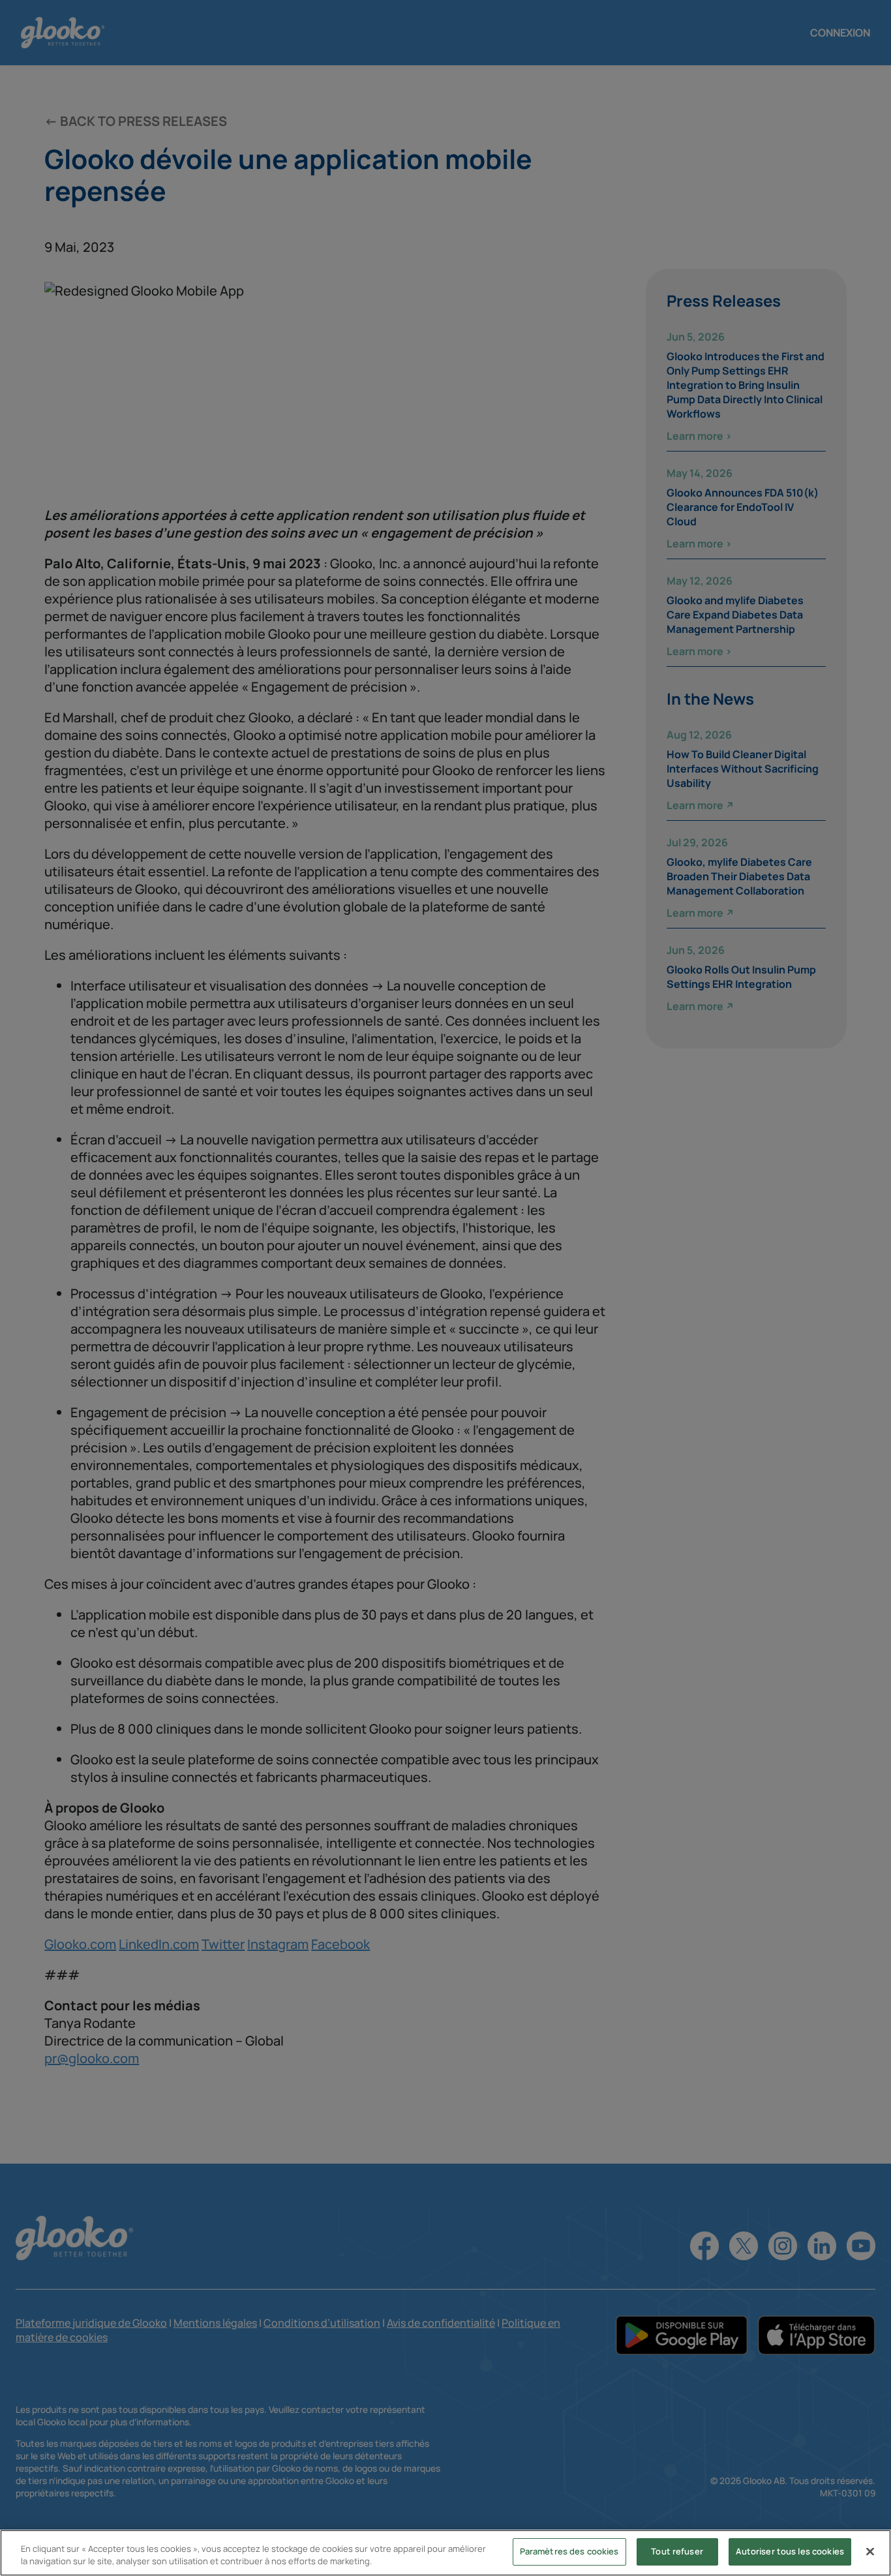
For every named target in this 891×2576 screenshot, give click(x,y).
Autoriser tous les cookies (790, 2551)
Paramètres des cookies (569, 2551)
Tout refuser (677, 2551)
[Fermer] (870, 2551)
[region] (445, 2553)
